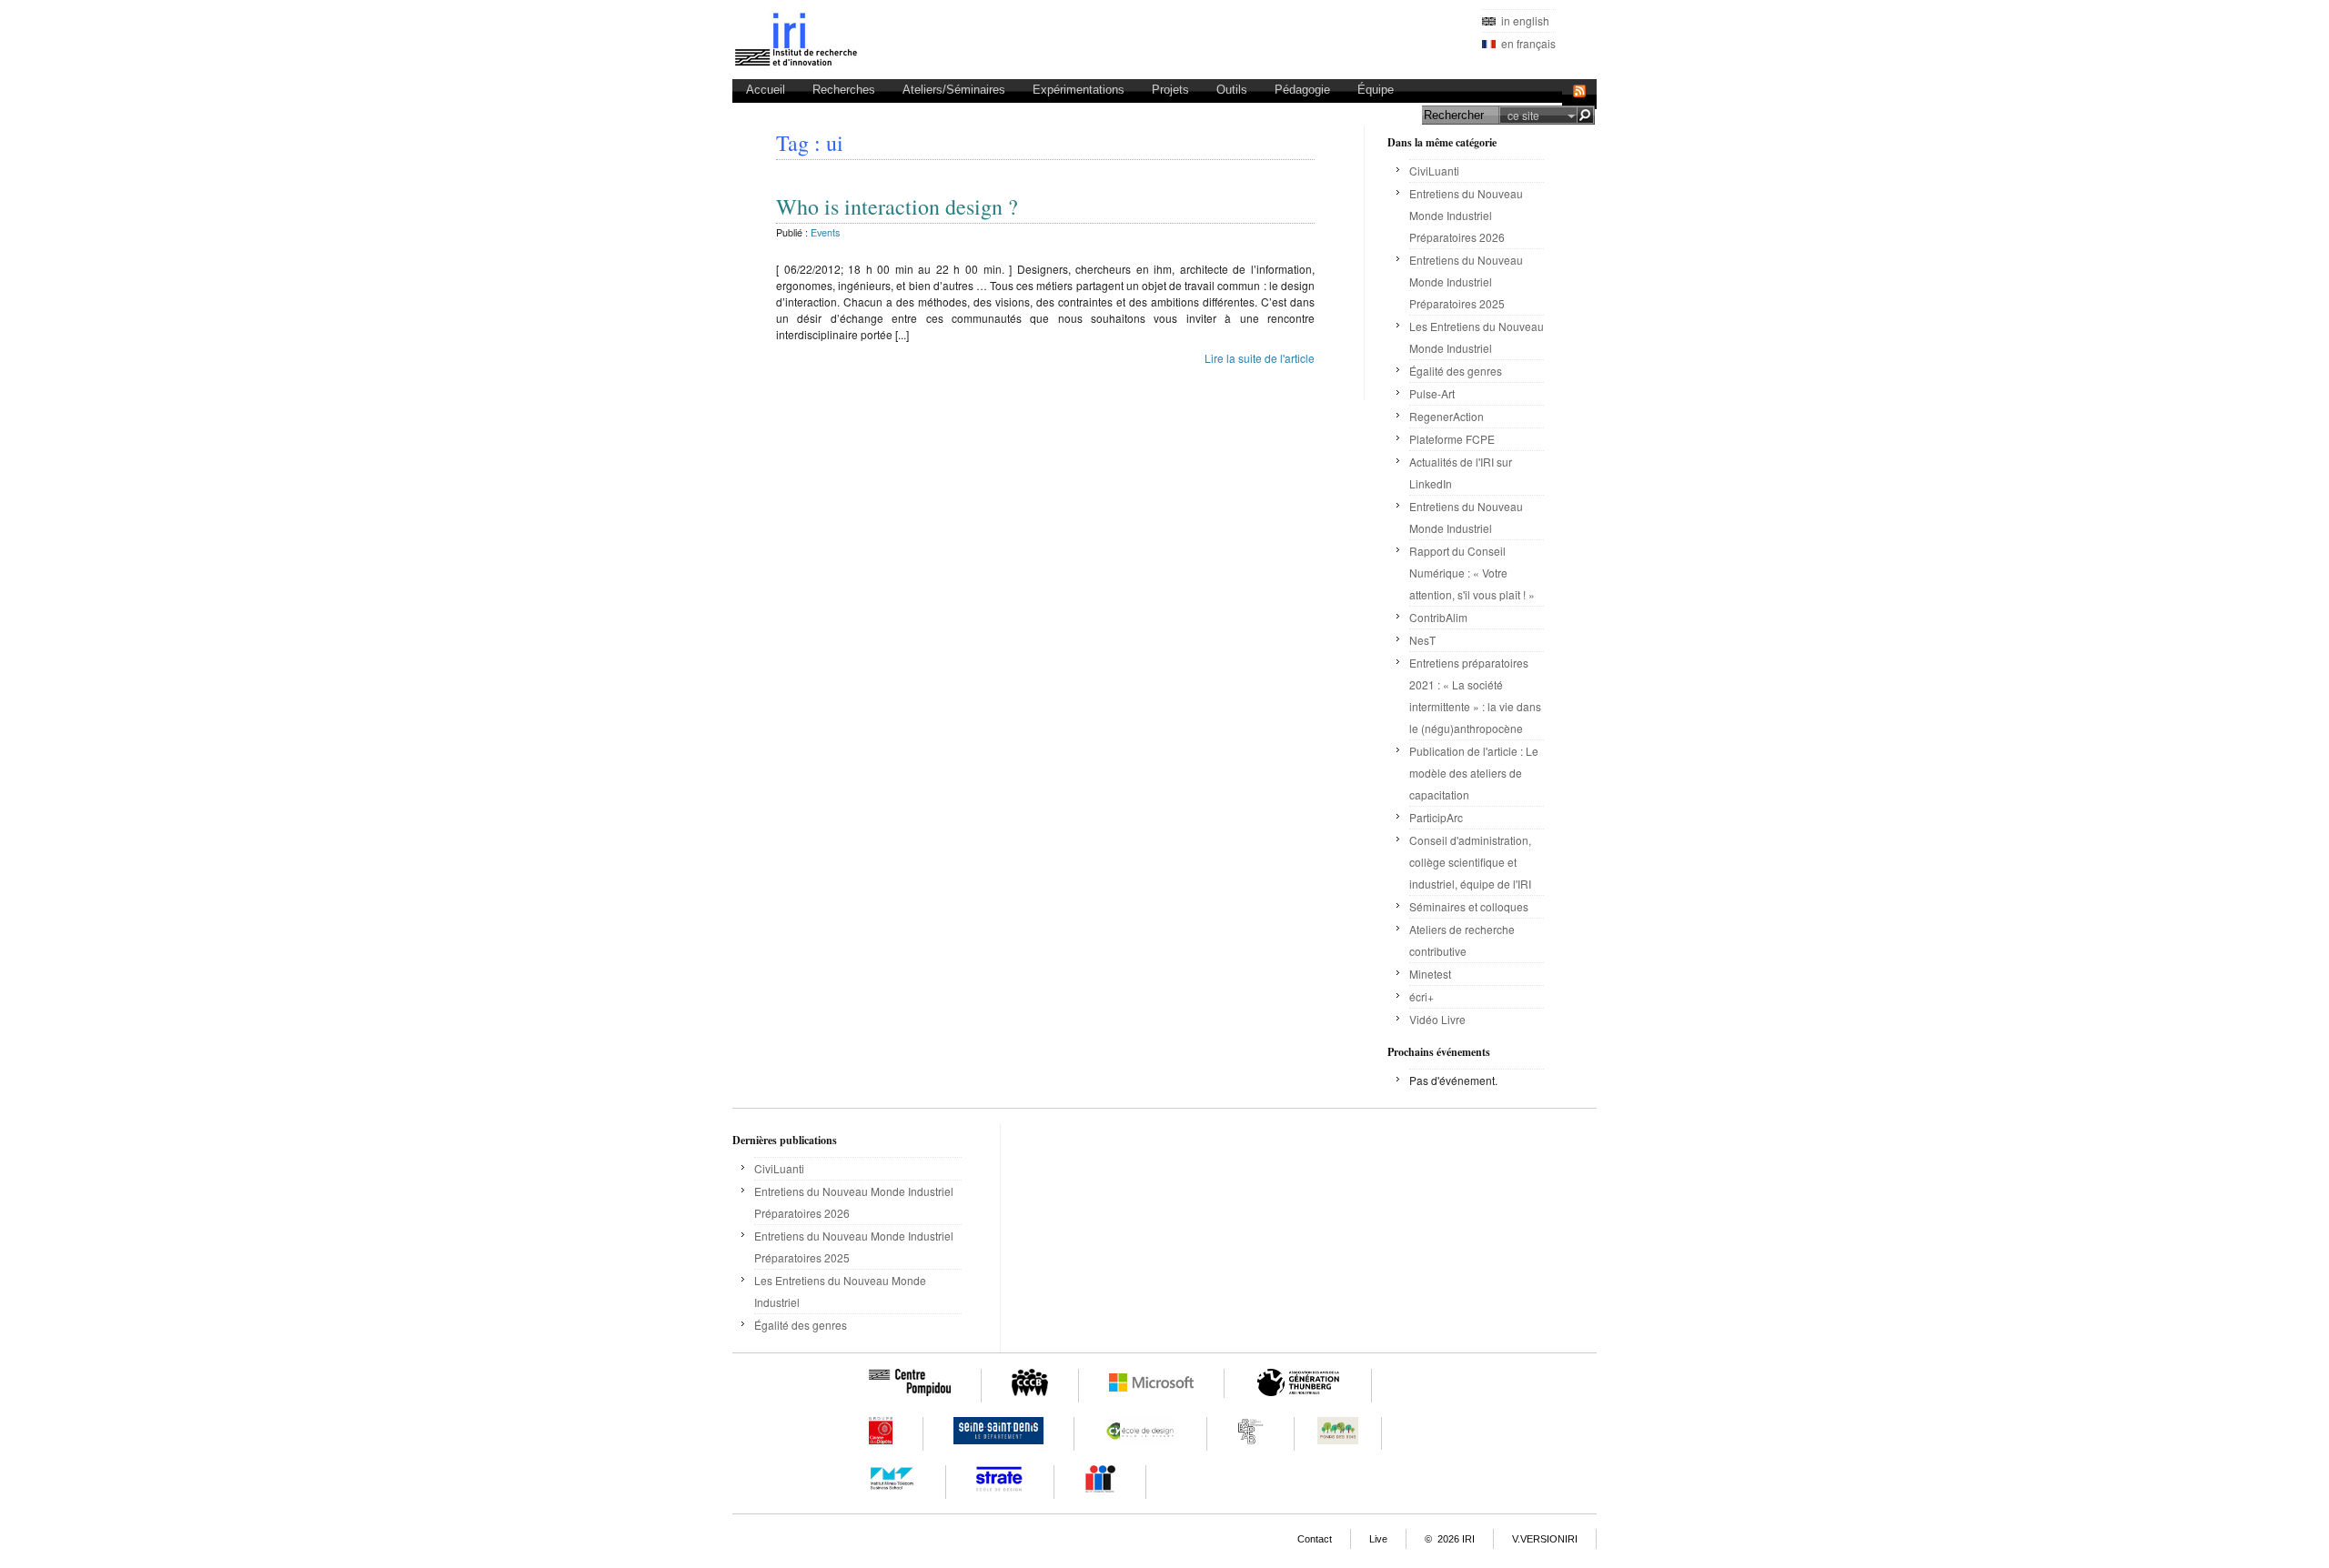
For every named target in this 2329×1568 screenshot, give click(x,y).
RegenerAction (1447, 416)
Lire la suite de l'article (1260, 358)
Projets (1170, 90)
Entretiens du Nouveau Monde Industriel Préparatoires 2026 (1466, 215)
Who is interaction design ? (897, 206)
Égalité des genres (1456, 371)
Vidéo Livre (1437, 1019)
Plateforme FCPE (1452, 439)
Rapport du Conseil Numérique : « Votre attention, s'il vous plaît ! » (1472, 573)
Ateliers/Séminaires (954, 90)
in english (1522, 20)
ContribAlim (1438, 617)
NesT (1422, 640)
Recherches (844, 90)
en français (1526, 43)
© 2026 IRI (1450, 1539)
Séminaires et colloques (1470, 906)
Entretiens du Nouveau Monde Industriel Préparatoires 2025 (1466, 281)
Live (1378, 1539)
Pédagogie (1302, 90)
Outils (1232, 90)
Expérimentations (1079, 90)
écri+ (1422, 996)
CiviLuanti (1434, 171)
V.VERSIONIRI (1545, 1539)
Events (825, 232)
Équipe (1376, 90)
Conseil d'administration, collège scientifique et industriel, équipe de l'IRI (1470, 862)
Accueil (766, 90)
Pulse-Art (1432, 393)
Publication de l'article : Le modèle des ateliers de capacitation (1474, 773)
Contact (1315, 1539)
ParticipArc (1436, 817)
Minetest (1430, 974)
